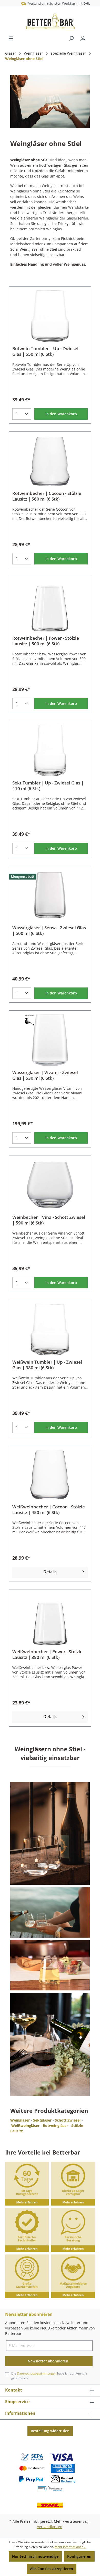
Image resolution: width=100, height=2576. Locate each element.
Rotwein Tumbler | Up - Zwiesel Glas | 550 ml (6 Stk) (45, 351)
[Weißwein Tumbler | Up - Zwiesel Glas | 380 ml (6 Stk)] (50, 1330)
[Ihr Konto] (83, 38)
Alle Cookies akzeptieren (52, 2569)
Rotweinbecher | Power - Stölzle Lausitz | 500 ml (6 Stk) (46, 641)
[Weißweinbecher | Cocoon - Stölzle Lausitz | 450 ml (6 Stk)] (50, 1474)
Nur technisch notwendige (35, 2556)
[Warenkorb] (92, 37)
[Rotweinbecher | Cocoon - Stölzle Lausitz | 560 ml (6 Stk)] (50, 461)
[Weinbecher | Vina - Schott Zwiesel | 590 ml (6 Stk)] (50, 1185)
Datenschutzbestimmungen (37, 2373)
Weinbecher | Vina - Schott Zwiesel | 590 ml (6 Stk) (49, 1220)
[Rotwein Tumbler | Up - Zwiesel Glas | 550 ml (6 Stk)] (50, 316)
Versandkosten (50, 2527)
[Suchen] (71, 38)
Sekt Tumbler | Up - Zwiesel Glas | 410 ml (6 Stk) (48, 786)
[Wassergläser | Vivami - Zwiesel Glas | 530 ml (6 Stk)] (50, 1040)
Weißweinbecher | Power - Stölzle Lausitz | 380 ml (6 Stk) (47, 1654)
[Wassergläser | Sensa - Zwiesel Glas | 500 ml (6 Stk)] (50, 895)
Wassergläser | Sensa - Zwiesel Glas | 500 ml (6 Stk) (49, 931)
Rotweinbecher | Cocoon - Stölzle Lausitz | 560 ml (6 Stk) (47, 496)
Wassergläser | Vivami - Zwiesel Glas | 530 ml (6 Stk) (45, 1075)
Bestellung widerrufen (50, 2431)
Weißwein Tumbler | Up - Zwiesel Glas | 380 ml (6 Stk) (47, 1365)
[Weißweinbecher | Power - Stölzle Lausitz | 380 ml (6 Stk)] (50, 1619)
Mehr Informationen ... (71, 2547)
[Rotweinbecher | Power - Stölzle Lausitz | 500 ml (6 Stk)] (50, 606)
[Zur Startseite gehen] (50, 21)
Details (50, 1572)
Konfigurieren (79, 2556)
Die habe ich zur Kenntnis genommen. (49, 2376)
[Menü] (11, 38)
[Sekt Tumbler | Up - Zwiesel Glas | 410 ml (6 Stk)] (50, 750)
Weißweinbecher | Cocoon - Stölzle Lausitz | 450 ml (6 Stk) (49, 1510)
